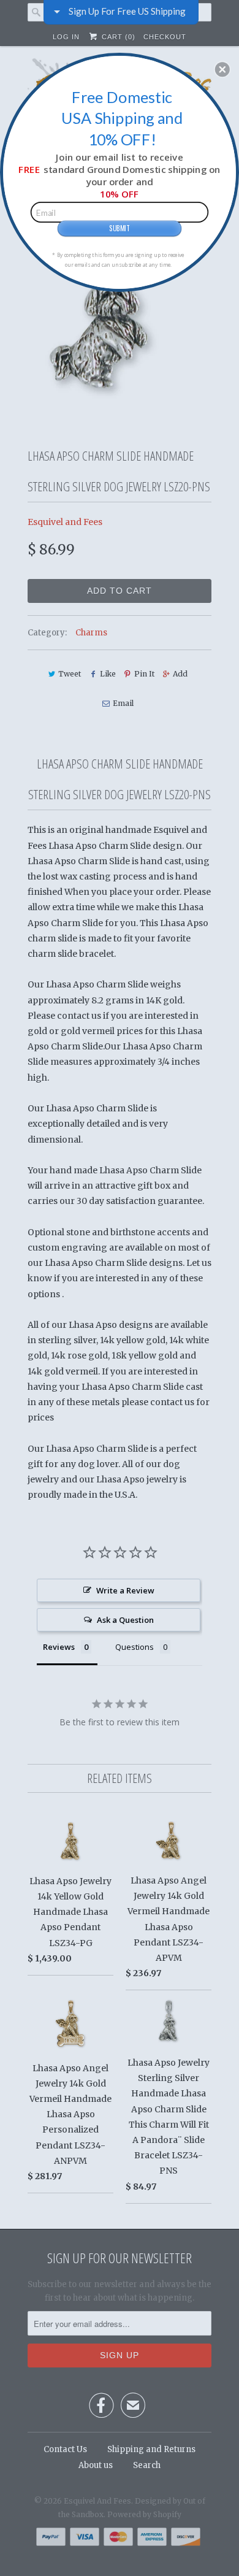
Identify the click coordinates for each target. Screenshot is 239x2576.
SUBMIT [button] (120, 228)
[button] (222, 69)
